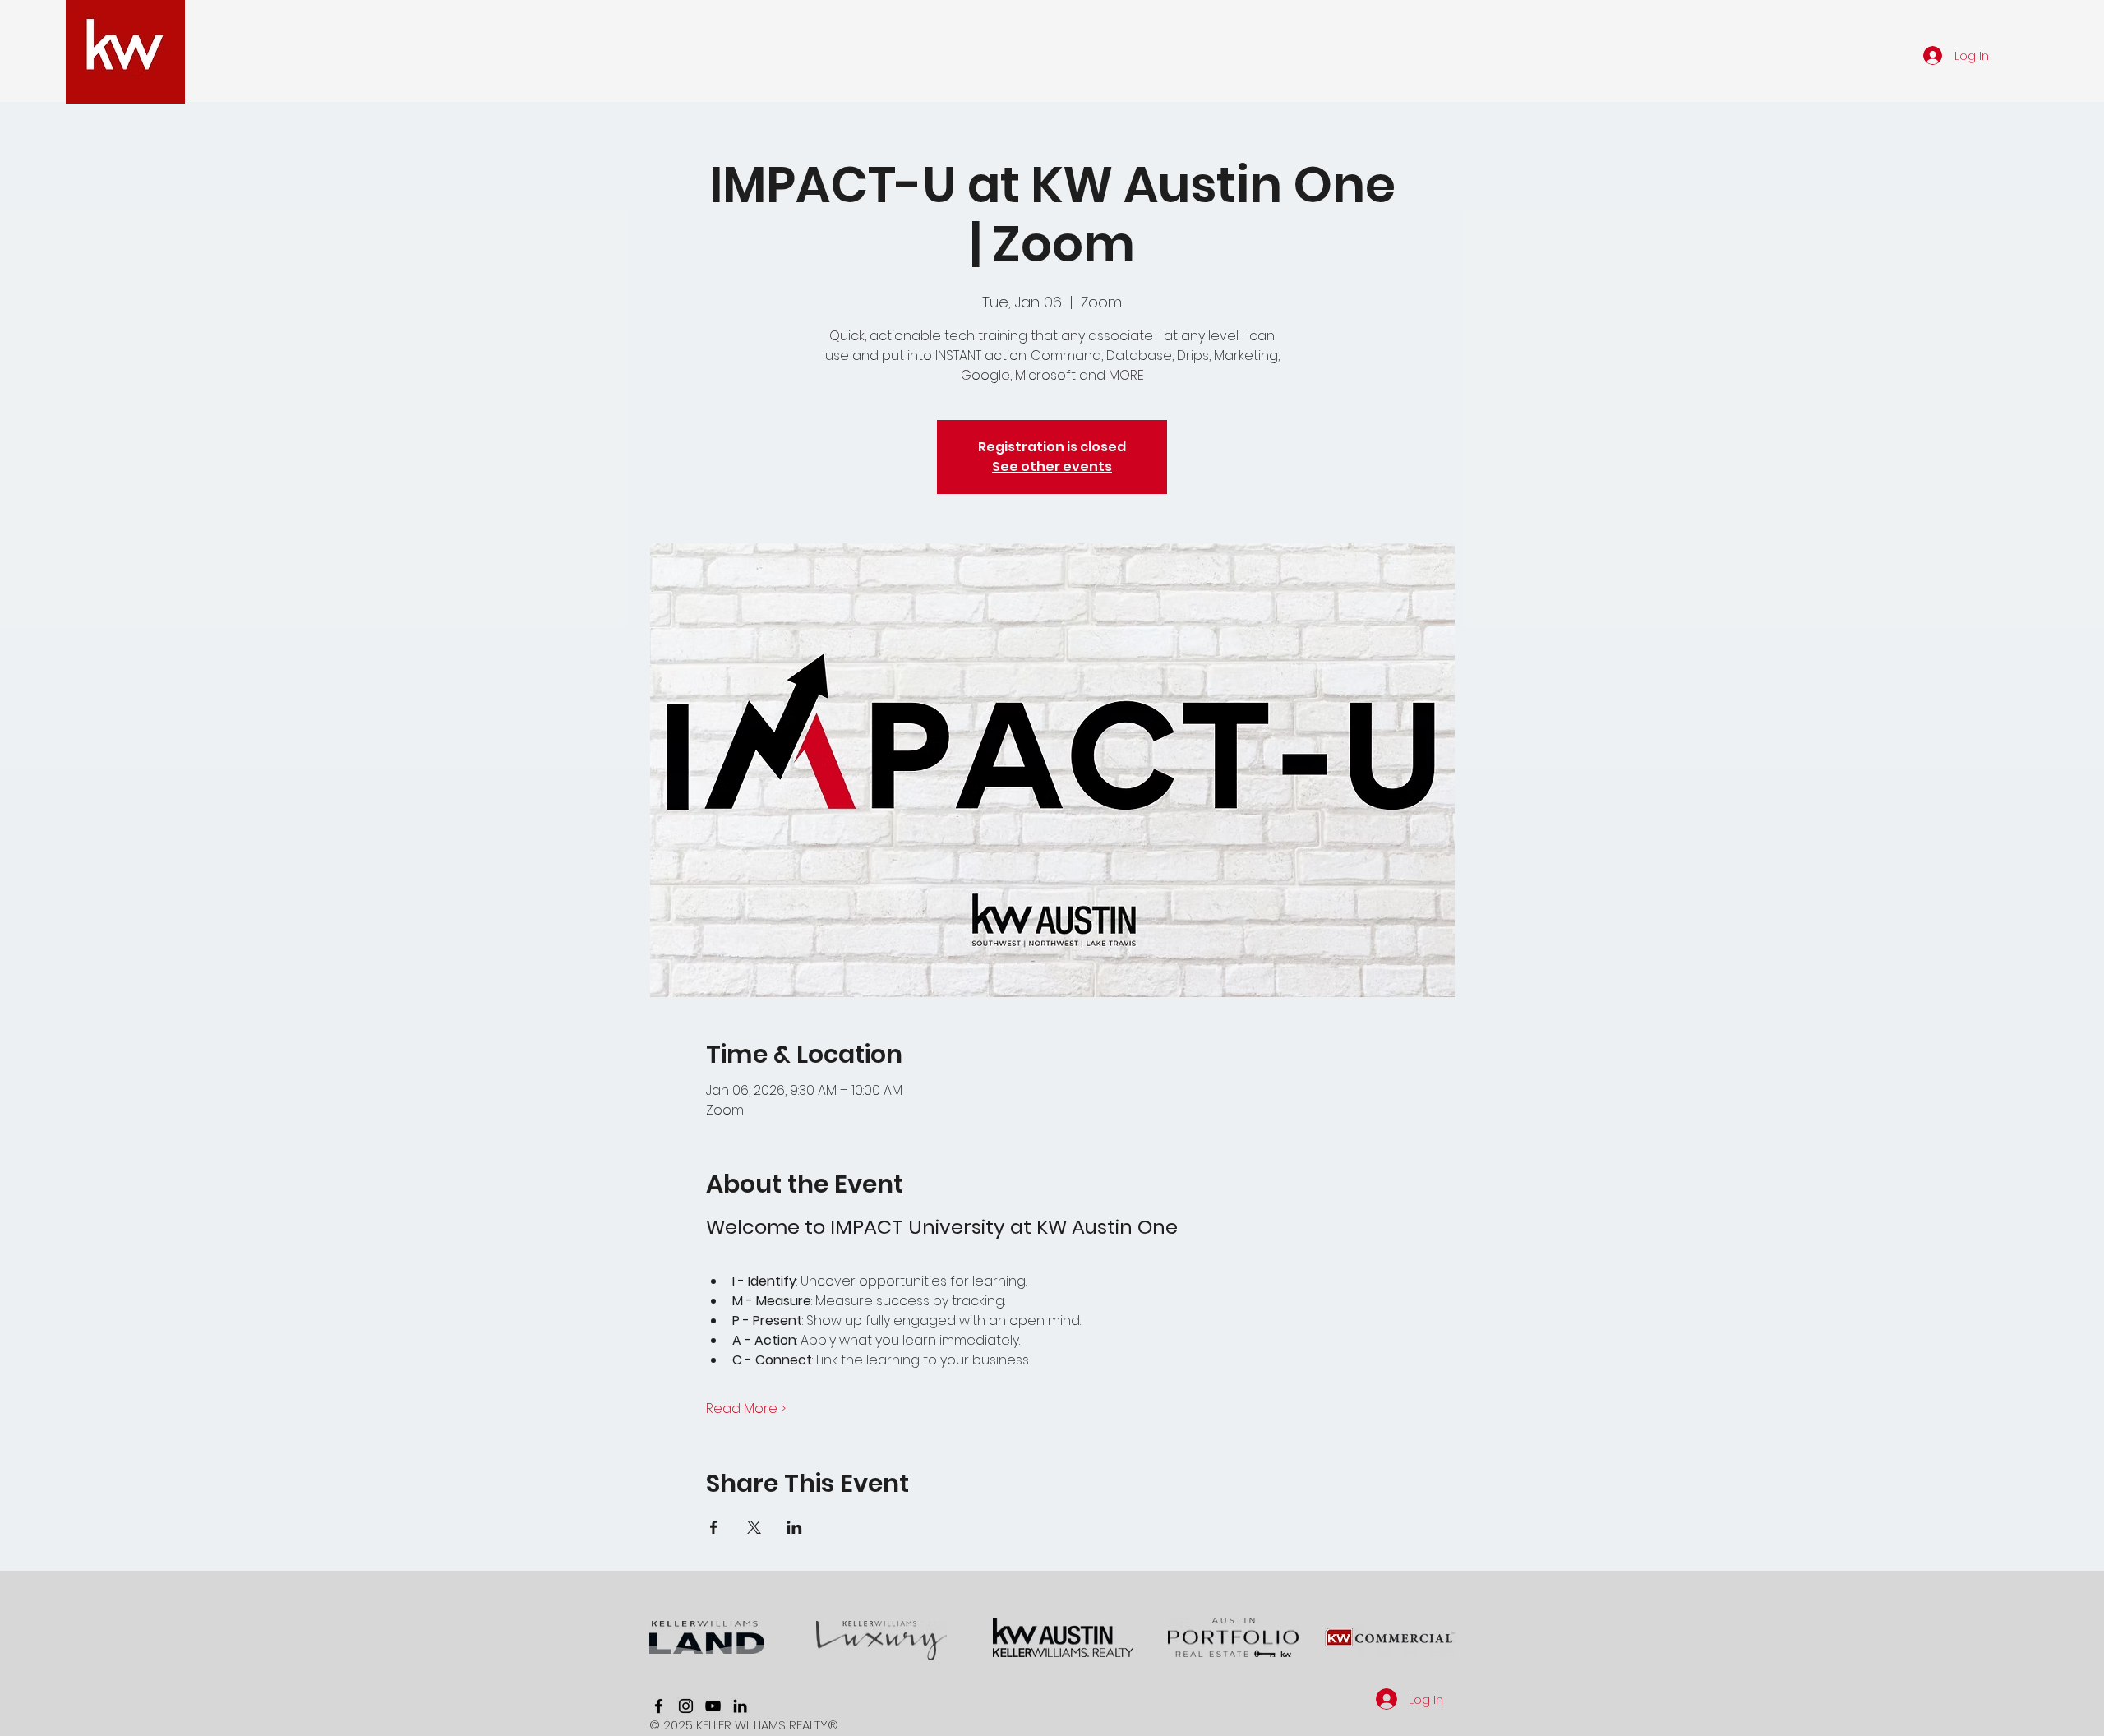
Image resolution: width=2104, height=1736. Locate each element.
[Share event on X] (754, 1527)
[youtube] (713, 1706)
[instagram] (686, 1706)
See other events (1052, 466)
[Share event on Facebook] (714, 1527)
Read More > (746, 1409)
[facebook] (659, 1706)
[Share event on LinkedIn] (794, 1527)
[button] (1291, 55)
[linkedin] (740, 1706)
